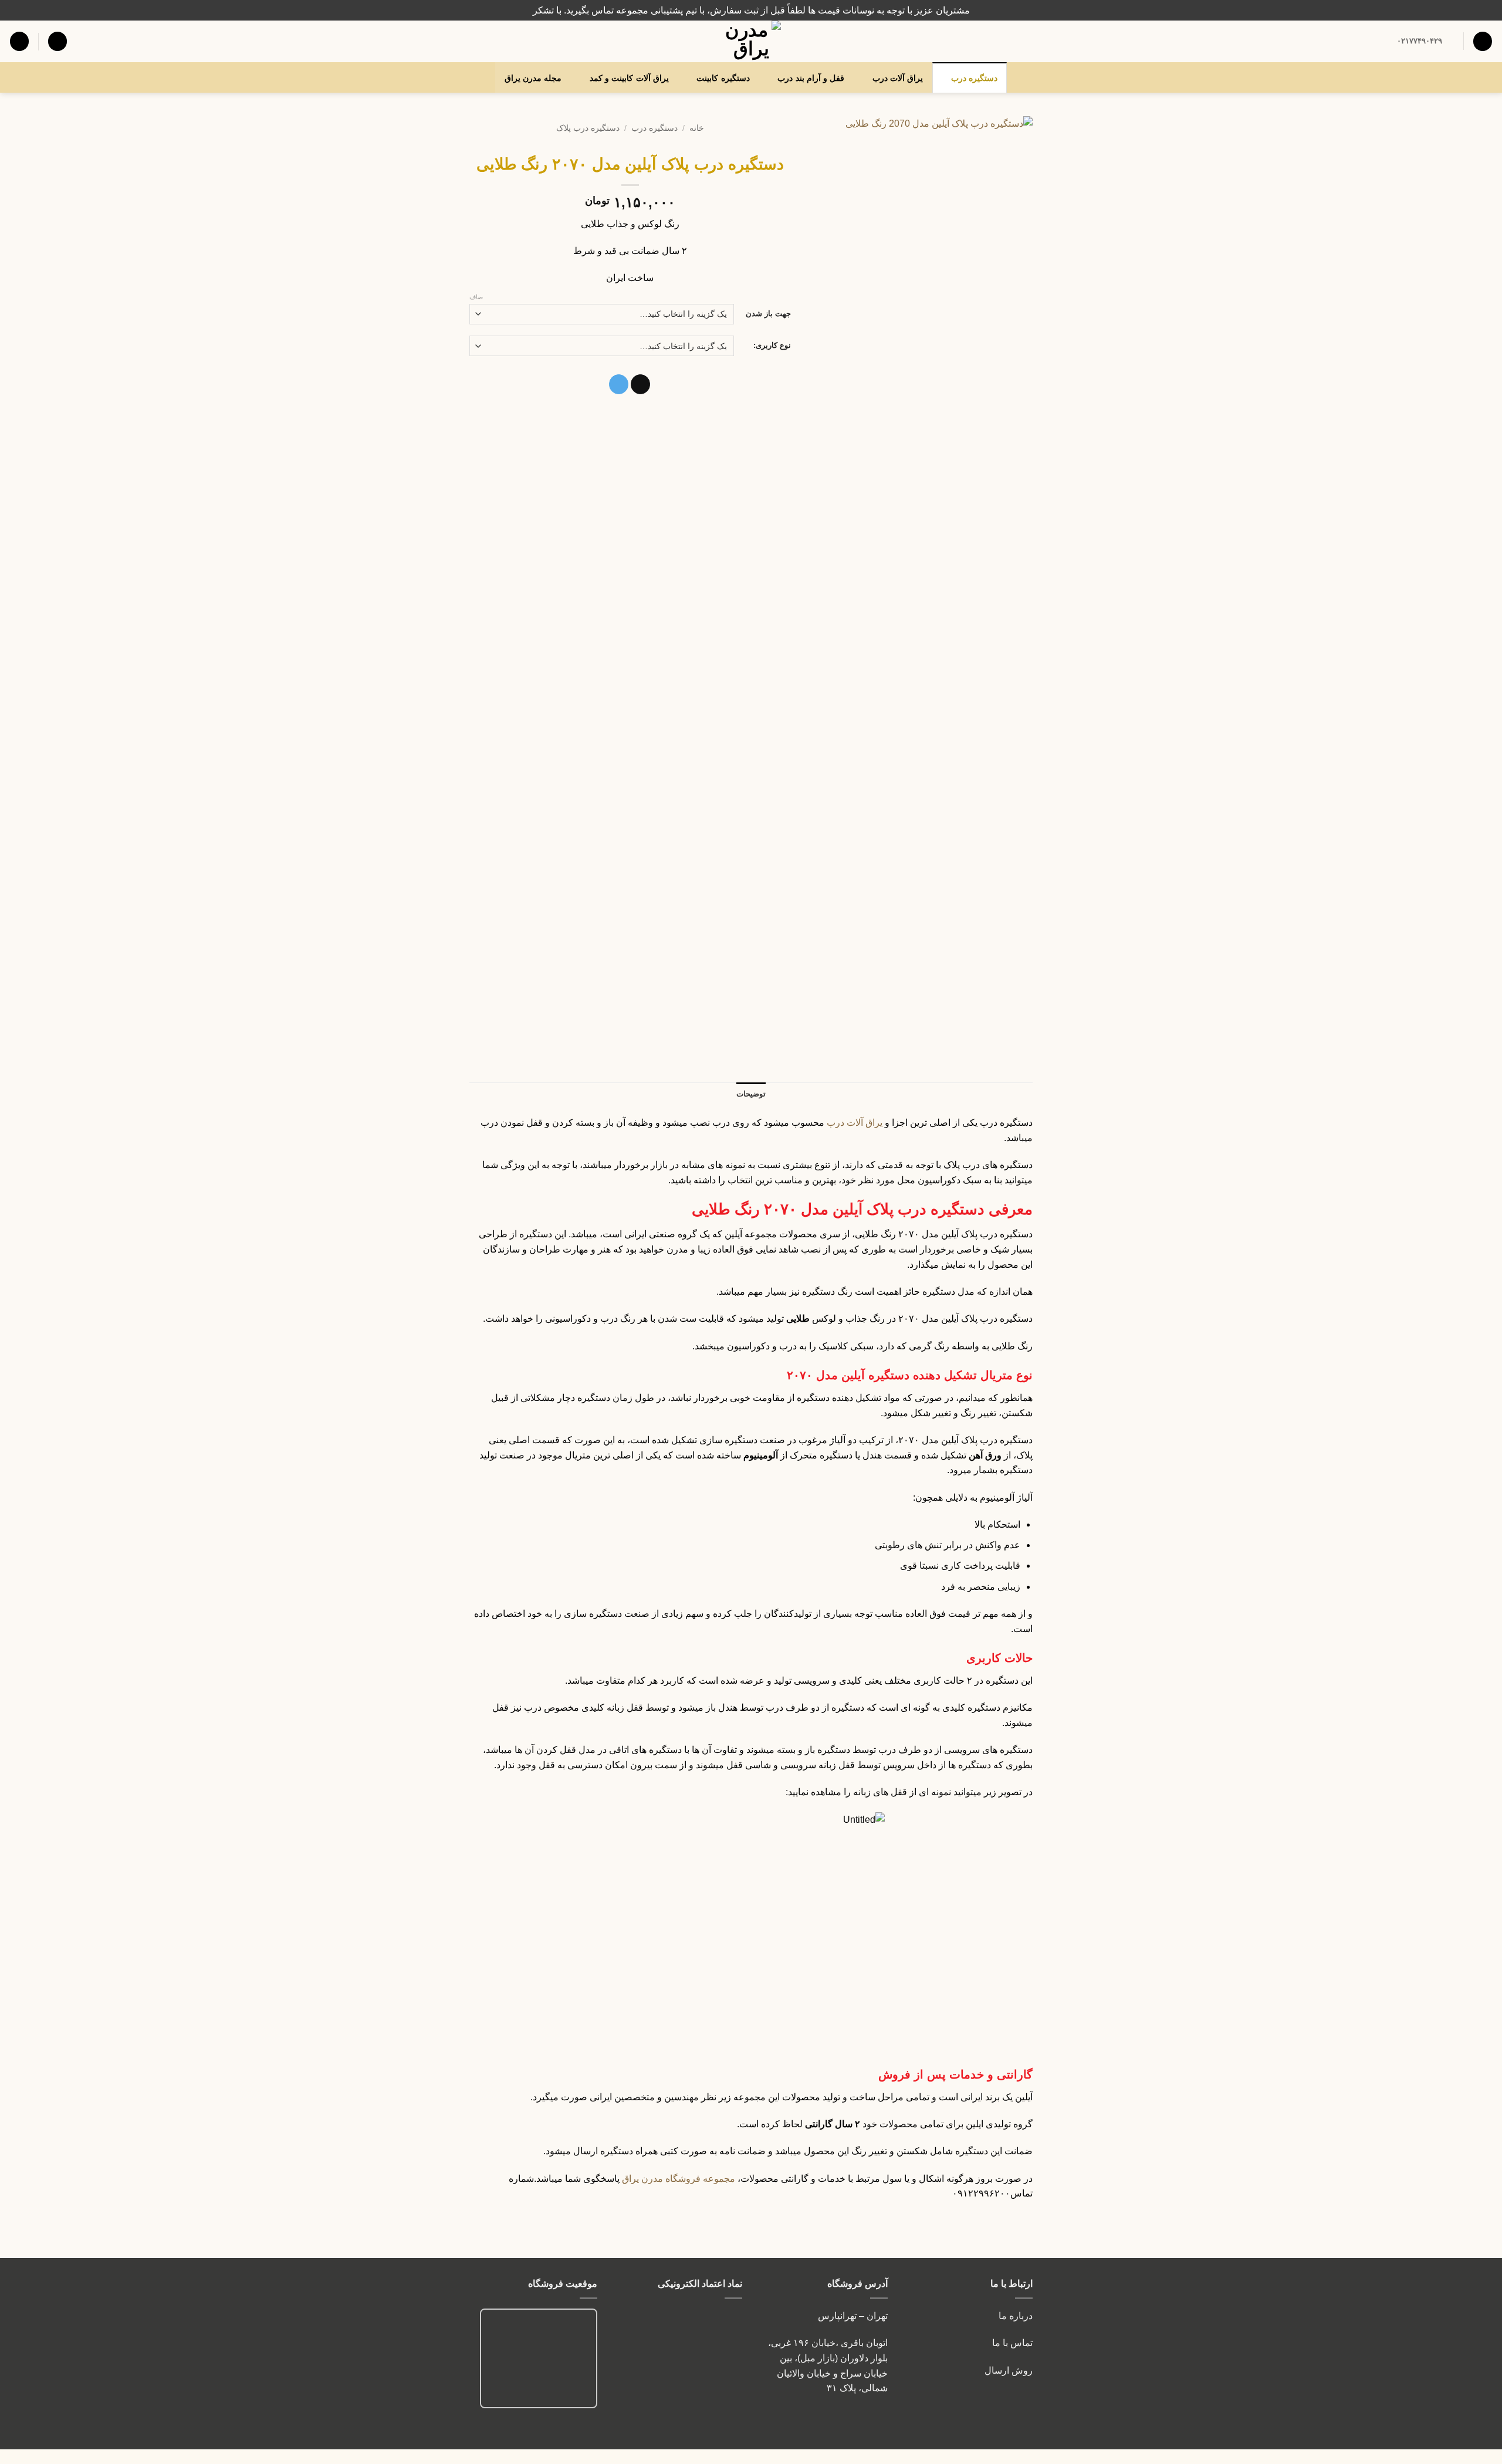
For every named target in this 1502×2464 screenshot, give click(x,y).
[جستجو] (1483, 41)
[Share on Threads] (640, 384)
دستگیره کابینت (723, 78)
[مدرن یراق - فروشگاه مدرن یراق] (751, 41)
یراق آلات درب (898, 78)
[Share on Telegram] (619, 384)
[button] (57, 41)
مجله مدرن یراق (533, 78)
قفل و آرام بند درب (811, 78)
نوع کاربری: (772, 345)
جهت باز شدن (768, 314)
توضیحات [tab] (751, 1094)
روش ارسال (1009, 2370)
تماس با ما (1011, 2343)
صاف (476, 297)
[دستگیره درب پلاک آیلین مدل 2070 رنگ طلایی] (921, 271)
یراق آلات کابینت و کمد (629, 78)
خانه (697, 128)
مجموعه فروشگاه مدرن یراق (679, 2179)
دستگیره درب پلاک (588, 128)
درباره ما (1016, 2316)
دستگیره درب (974, 78)
